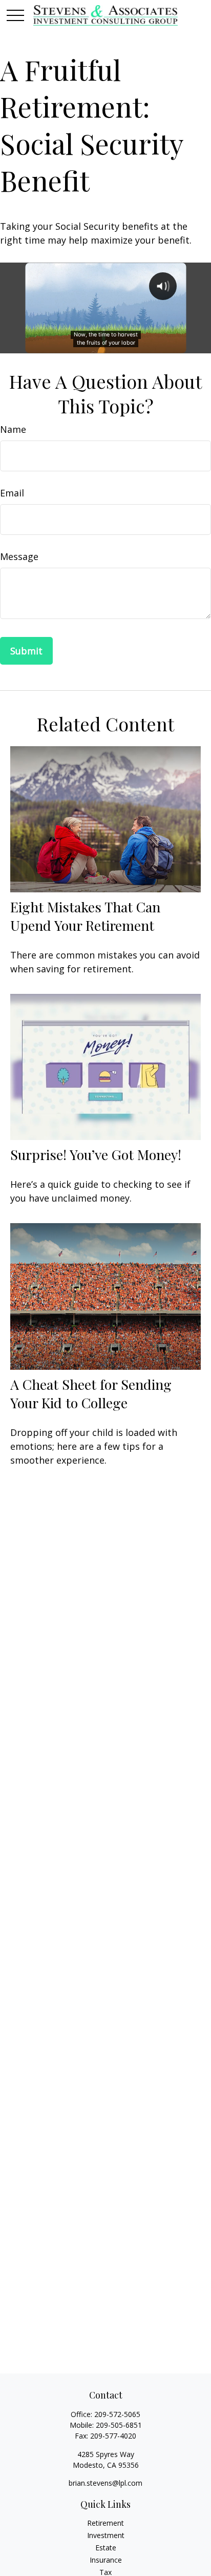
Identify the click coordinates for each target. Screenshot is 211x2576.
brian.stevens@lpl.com (105, 2483)
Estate (106, 2548)
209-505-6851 (119, 2425)
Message (19, 556)
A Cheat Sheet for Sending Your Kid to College (91, 1393)
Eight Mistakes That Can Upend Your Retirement (85, 916)
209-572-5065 (117, 2414)
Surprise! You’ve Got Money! (96, 1154)
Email (12, 493)
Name (13, 429)
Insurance (106, 2560)
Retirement (105, 2523)
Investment (106, 2535)
